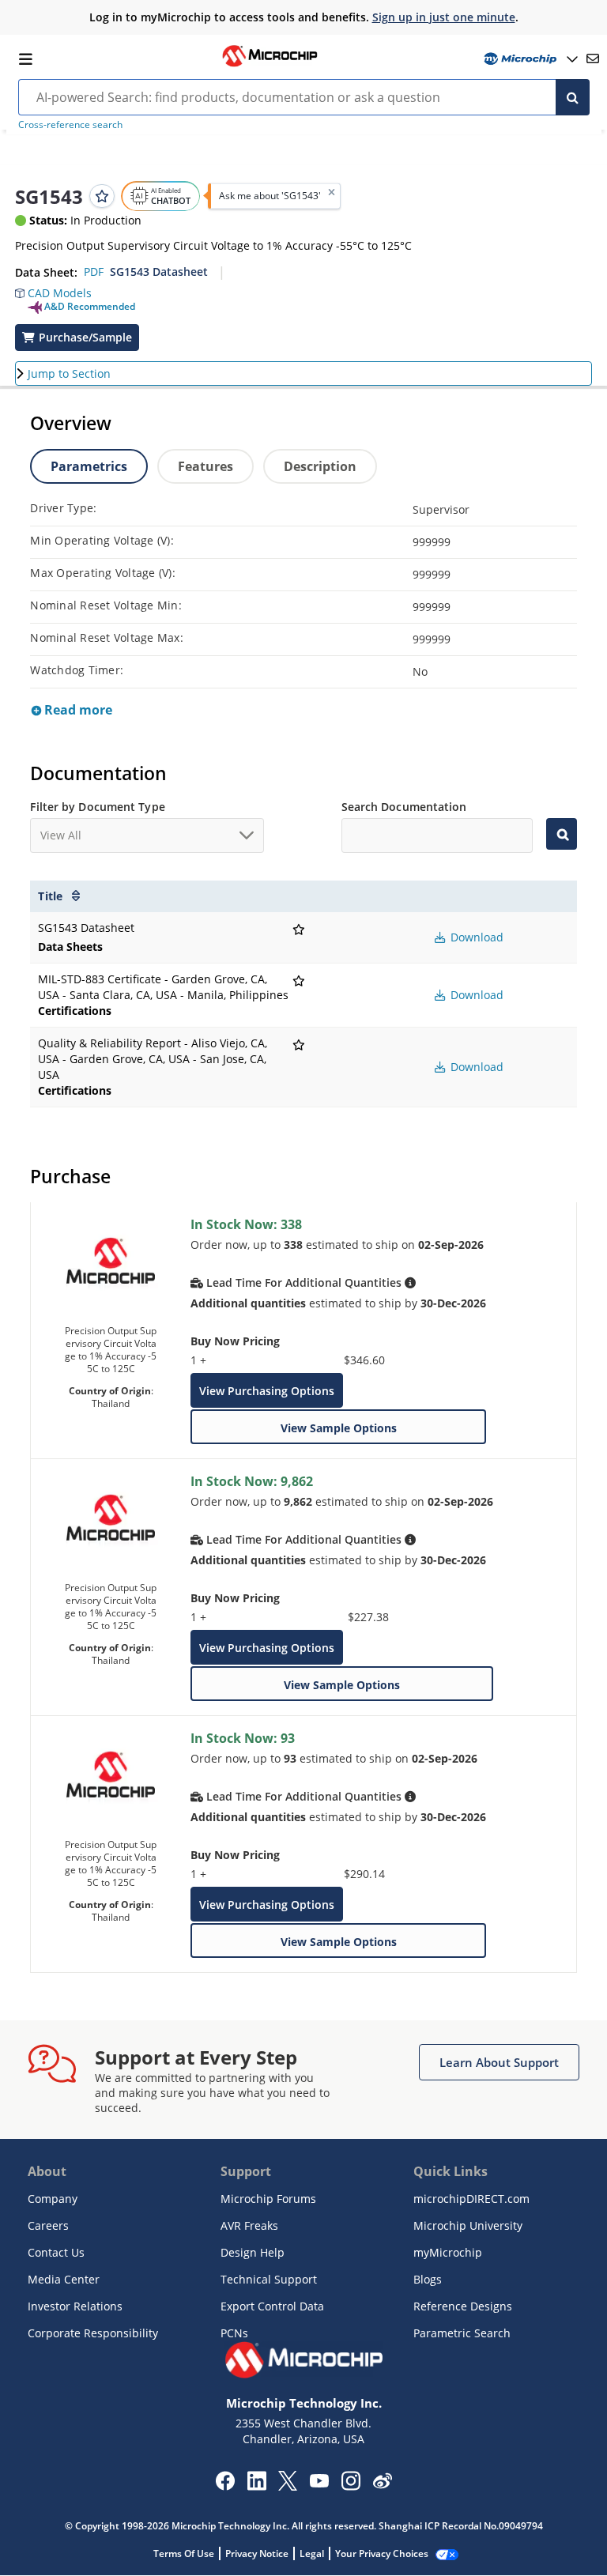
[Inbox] (593, 58)
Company (53, 2199)
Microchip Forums (268, 2199)
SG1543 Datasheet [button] (159, 272)
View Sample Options (339, 1428)
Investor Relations (75, 2306)
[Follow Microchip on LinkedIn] (256, 2486)
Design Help (253, 2252)
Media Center (64, 2279)
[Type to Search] (561, 834)
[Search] (573, 97)
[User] (529, 59)
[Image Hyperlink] (270, 65)
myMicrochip (448, 2252)
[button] (53, 289)
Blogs (428, 2279)
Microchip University (468, 2225)
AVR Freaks (249, 2225)
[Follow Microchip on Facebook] (225, 2486)
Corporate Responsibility (93, 2333)
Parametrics (89, 466)
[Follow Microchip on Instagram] (351, 2486)
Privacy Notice (257, 2553)
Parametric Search (462, 2333)
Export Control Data (272, 2306)
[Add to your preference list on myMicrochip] (102, 196)
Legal (312, 2553)
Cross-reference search (70, 124)
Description (320, 466)
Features (205, 466)
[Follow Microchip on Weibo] (382, 2484)
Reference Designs (463, 2306)
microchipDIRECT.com (471, 2199)
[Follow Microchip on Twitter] (288, 2486)
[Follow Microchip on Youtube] (319, 2483)
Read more (77, 710)
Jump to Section (69, 373)
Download (475, 937)
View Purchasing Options (267, 1391)
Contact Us (56, 2252)
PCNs (234, 2333)
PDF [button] (94, 272)
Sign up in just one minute (444, 17)
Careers (48, 2225)
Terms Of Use (184, 2553)
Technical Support (269, 2279)
